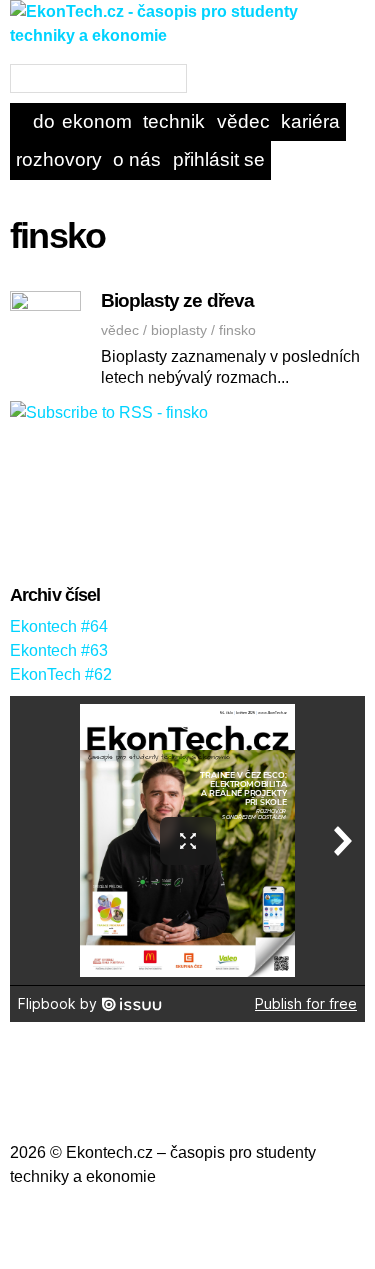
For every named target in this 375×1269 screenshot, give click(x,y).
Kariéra (310, 121)
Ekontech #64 (59, 626)
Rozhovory (59, 159)
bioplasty (179, 330)
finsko (237, 330)
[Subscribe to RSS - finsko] (109, 412)
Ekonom (97, 121)
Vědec (243, 121)
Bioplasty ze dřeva (177, 300)
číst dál (299, 384)
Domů (44, 121)
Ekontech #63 (59, 650)
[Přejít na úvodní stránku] (187, 51)
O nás (137, 159)
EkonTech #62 (61, 674)
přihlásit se (219, 159)
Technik (174, 121)
